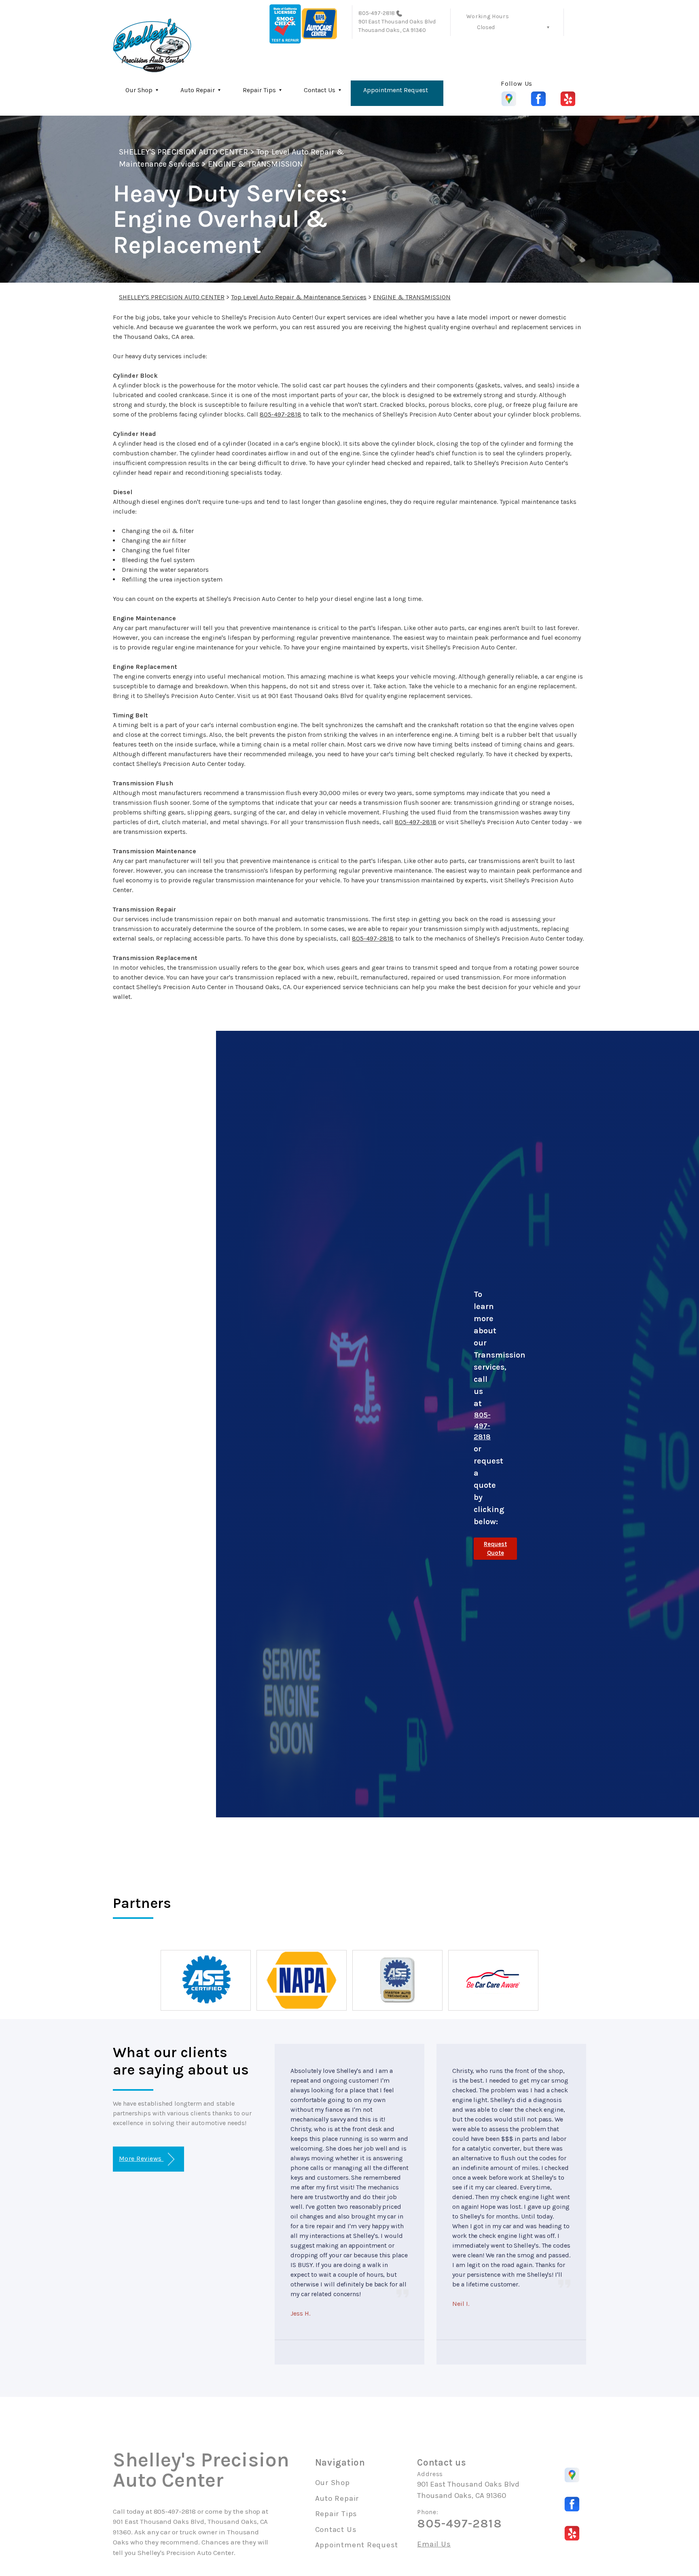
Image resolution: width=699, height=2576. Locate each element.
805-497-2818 (377, 13)
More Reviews (141, 2158)
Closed (486, 27)
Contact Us (320, 90)
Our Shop (139, 90)
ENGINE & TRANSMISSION (255, 164)
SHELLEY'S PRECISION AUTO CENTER (183, 152)
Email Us (434, 2544)
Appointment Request (396, 90)
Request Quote (495, 1549)
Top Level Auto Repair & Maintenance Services (299, 297)
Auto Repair (198, 90)
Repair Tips (259, 90)
